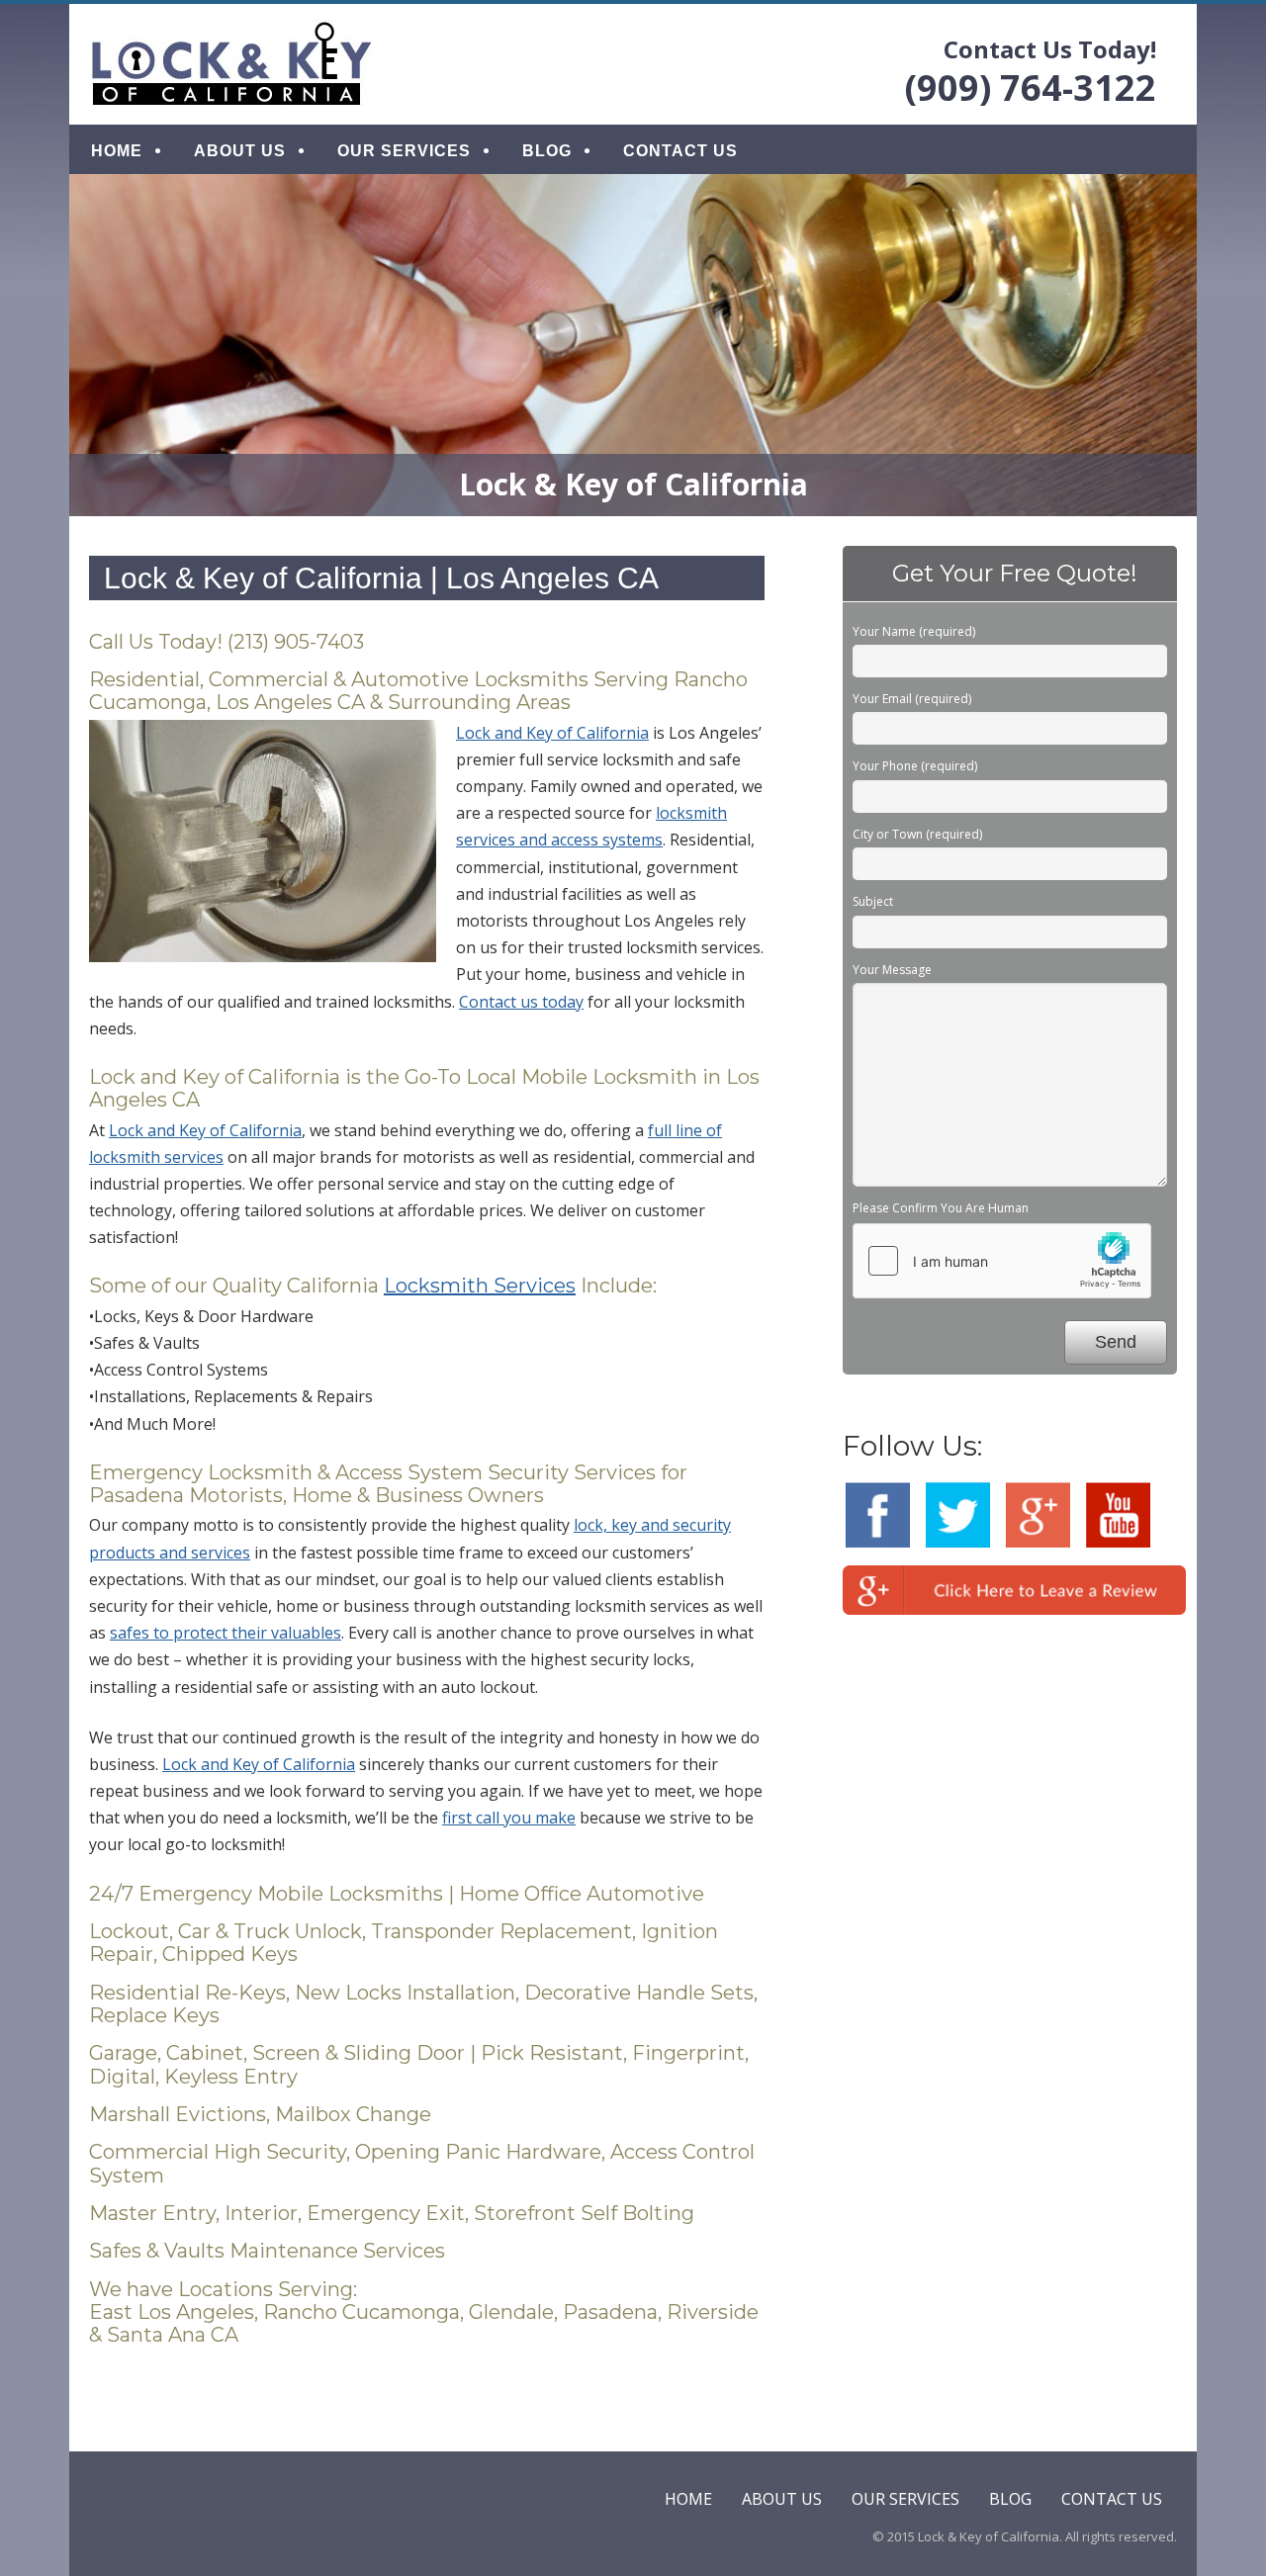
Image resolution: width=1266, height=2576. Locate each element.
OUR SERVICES (404, 151)
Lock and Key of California (552, 733)
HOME (117, 151)
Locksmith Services (480, 1286)
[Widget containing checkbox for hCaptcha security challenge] (1002, 1261)
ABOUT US (240, 151)
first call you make (509, 1818)
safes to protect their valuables (226, 1633)
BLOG (547, 151)
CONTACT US (680, 151)
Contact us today (521, 1002)
